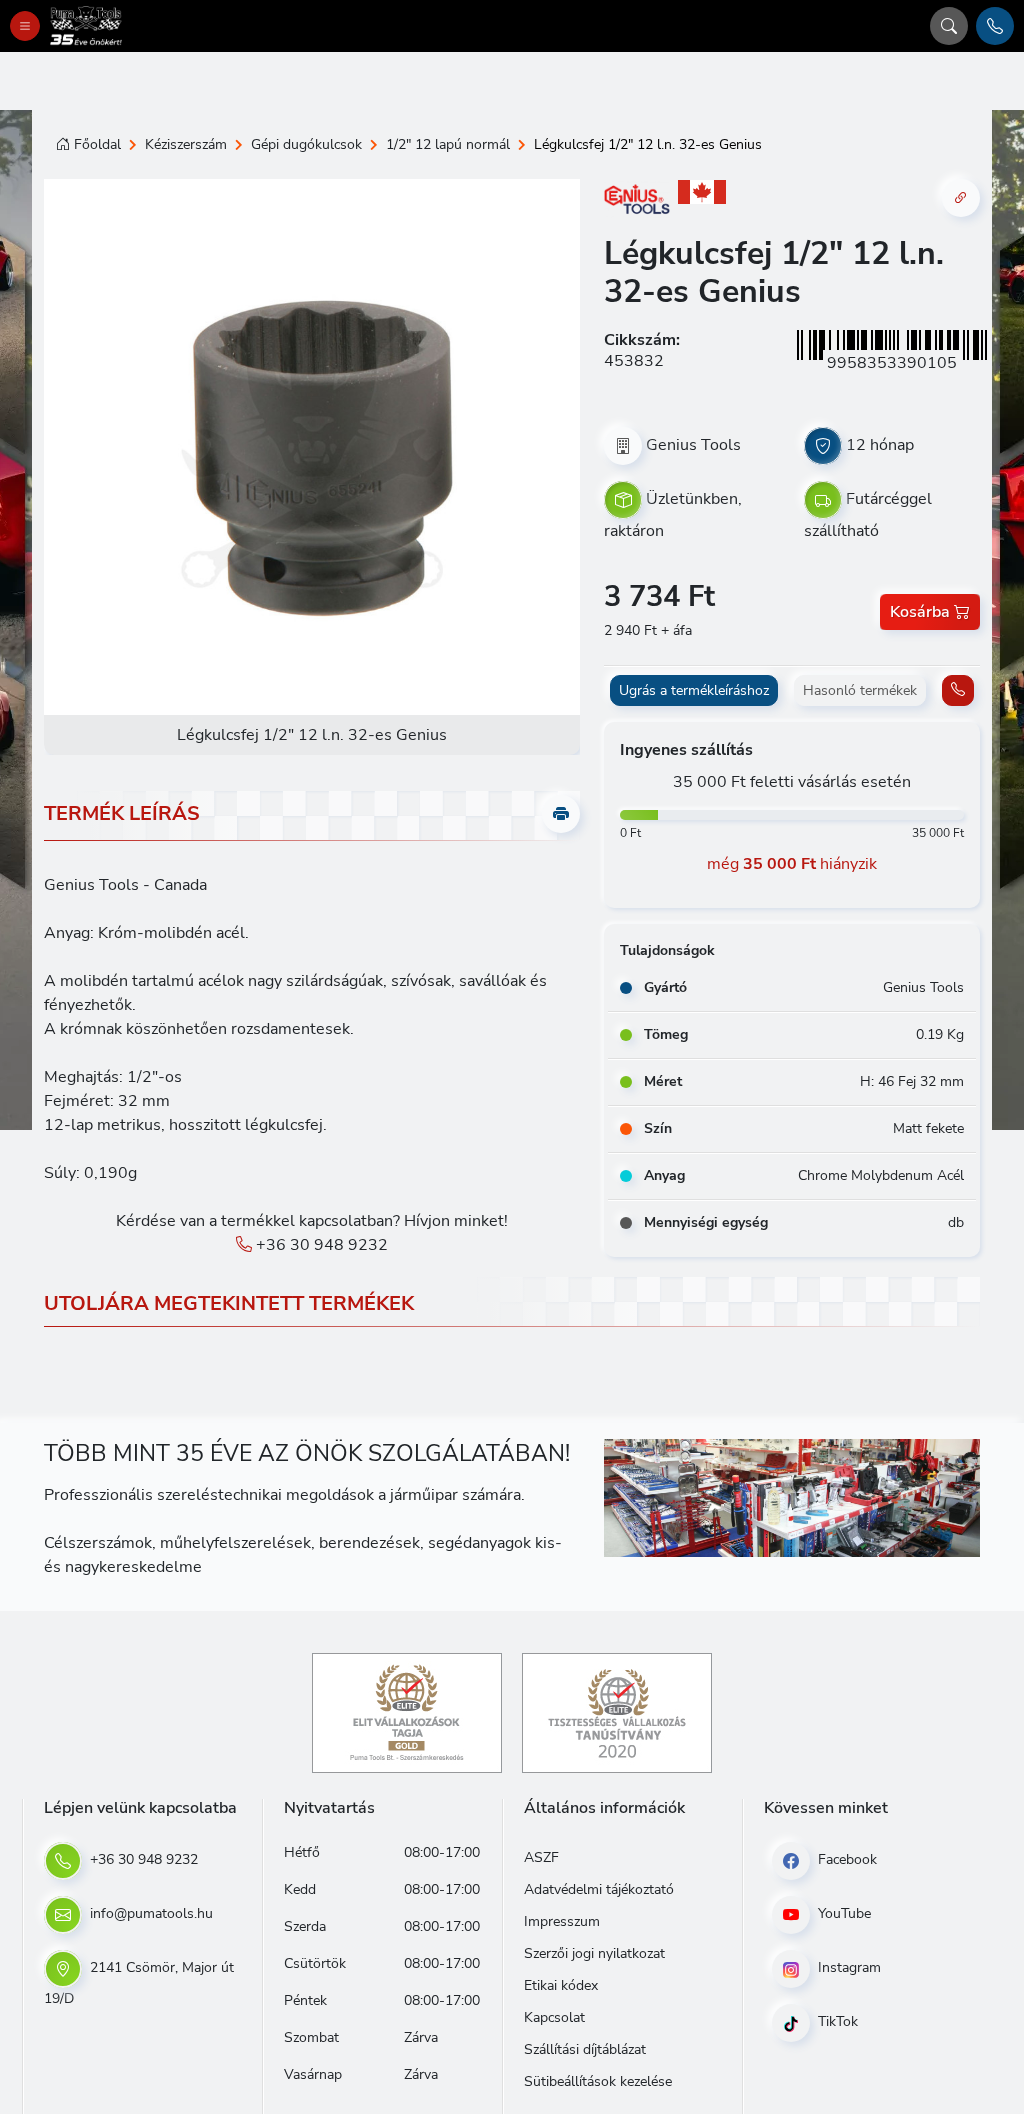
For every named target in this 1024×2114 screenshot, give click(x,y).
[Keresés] (949, 26)
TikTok (836, 2021)
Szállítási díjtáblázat (585, 2049)
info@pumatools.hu (149, 1913)
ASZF (541, 1857)
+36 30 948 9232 (320, 1245)
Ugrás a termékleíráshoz (694, 690)
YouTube (842, 1913)
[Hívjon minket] (958, 690)
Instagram (847, 1967)
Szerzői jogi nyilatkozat (594, 1953)
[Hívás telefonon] (995, 26)
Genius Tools (693, 445)
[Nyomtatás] (561, 814)
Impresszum (562, 1921)
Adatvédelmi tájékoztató (599, 1889)
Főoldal (97, 144)
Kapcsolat (554, 2017)
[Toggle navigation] (25, 26)
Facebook (845, 1859)
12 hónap (880, 445)
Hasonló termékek (860, 690)
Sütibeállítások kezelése (598, 2081)
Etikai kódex (561, 1985)
